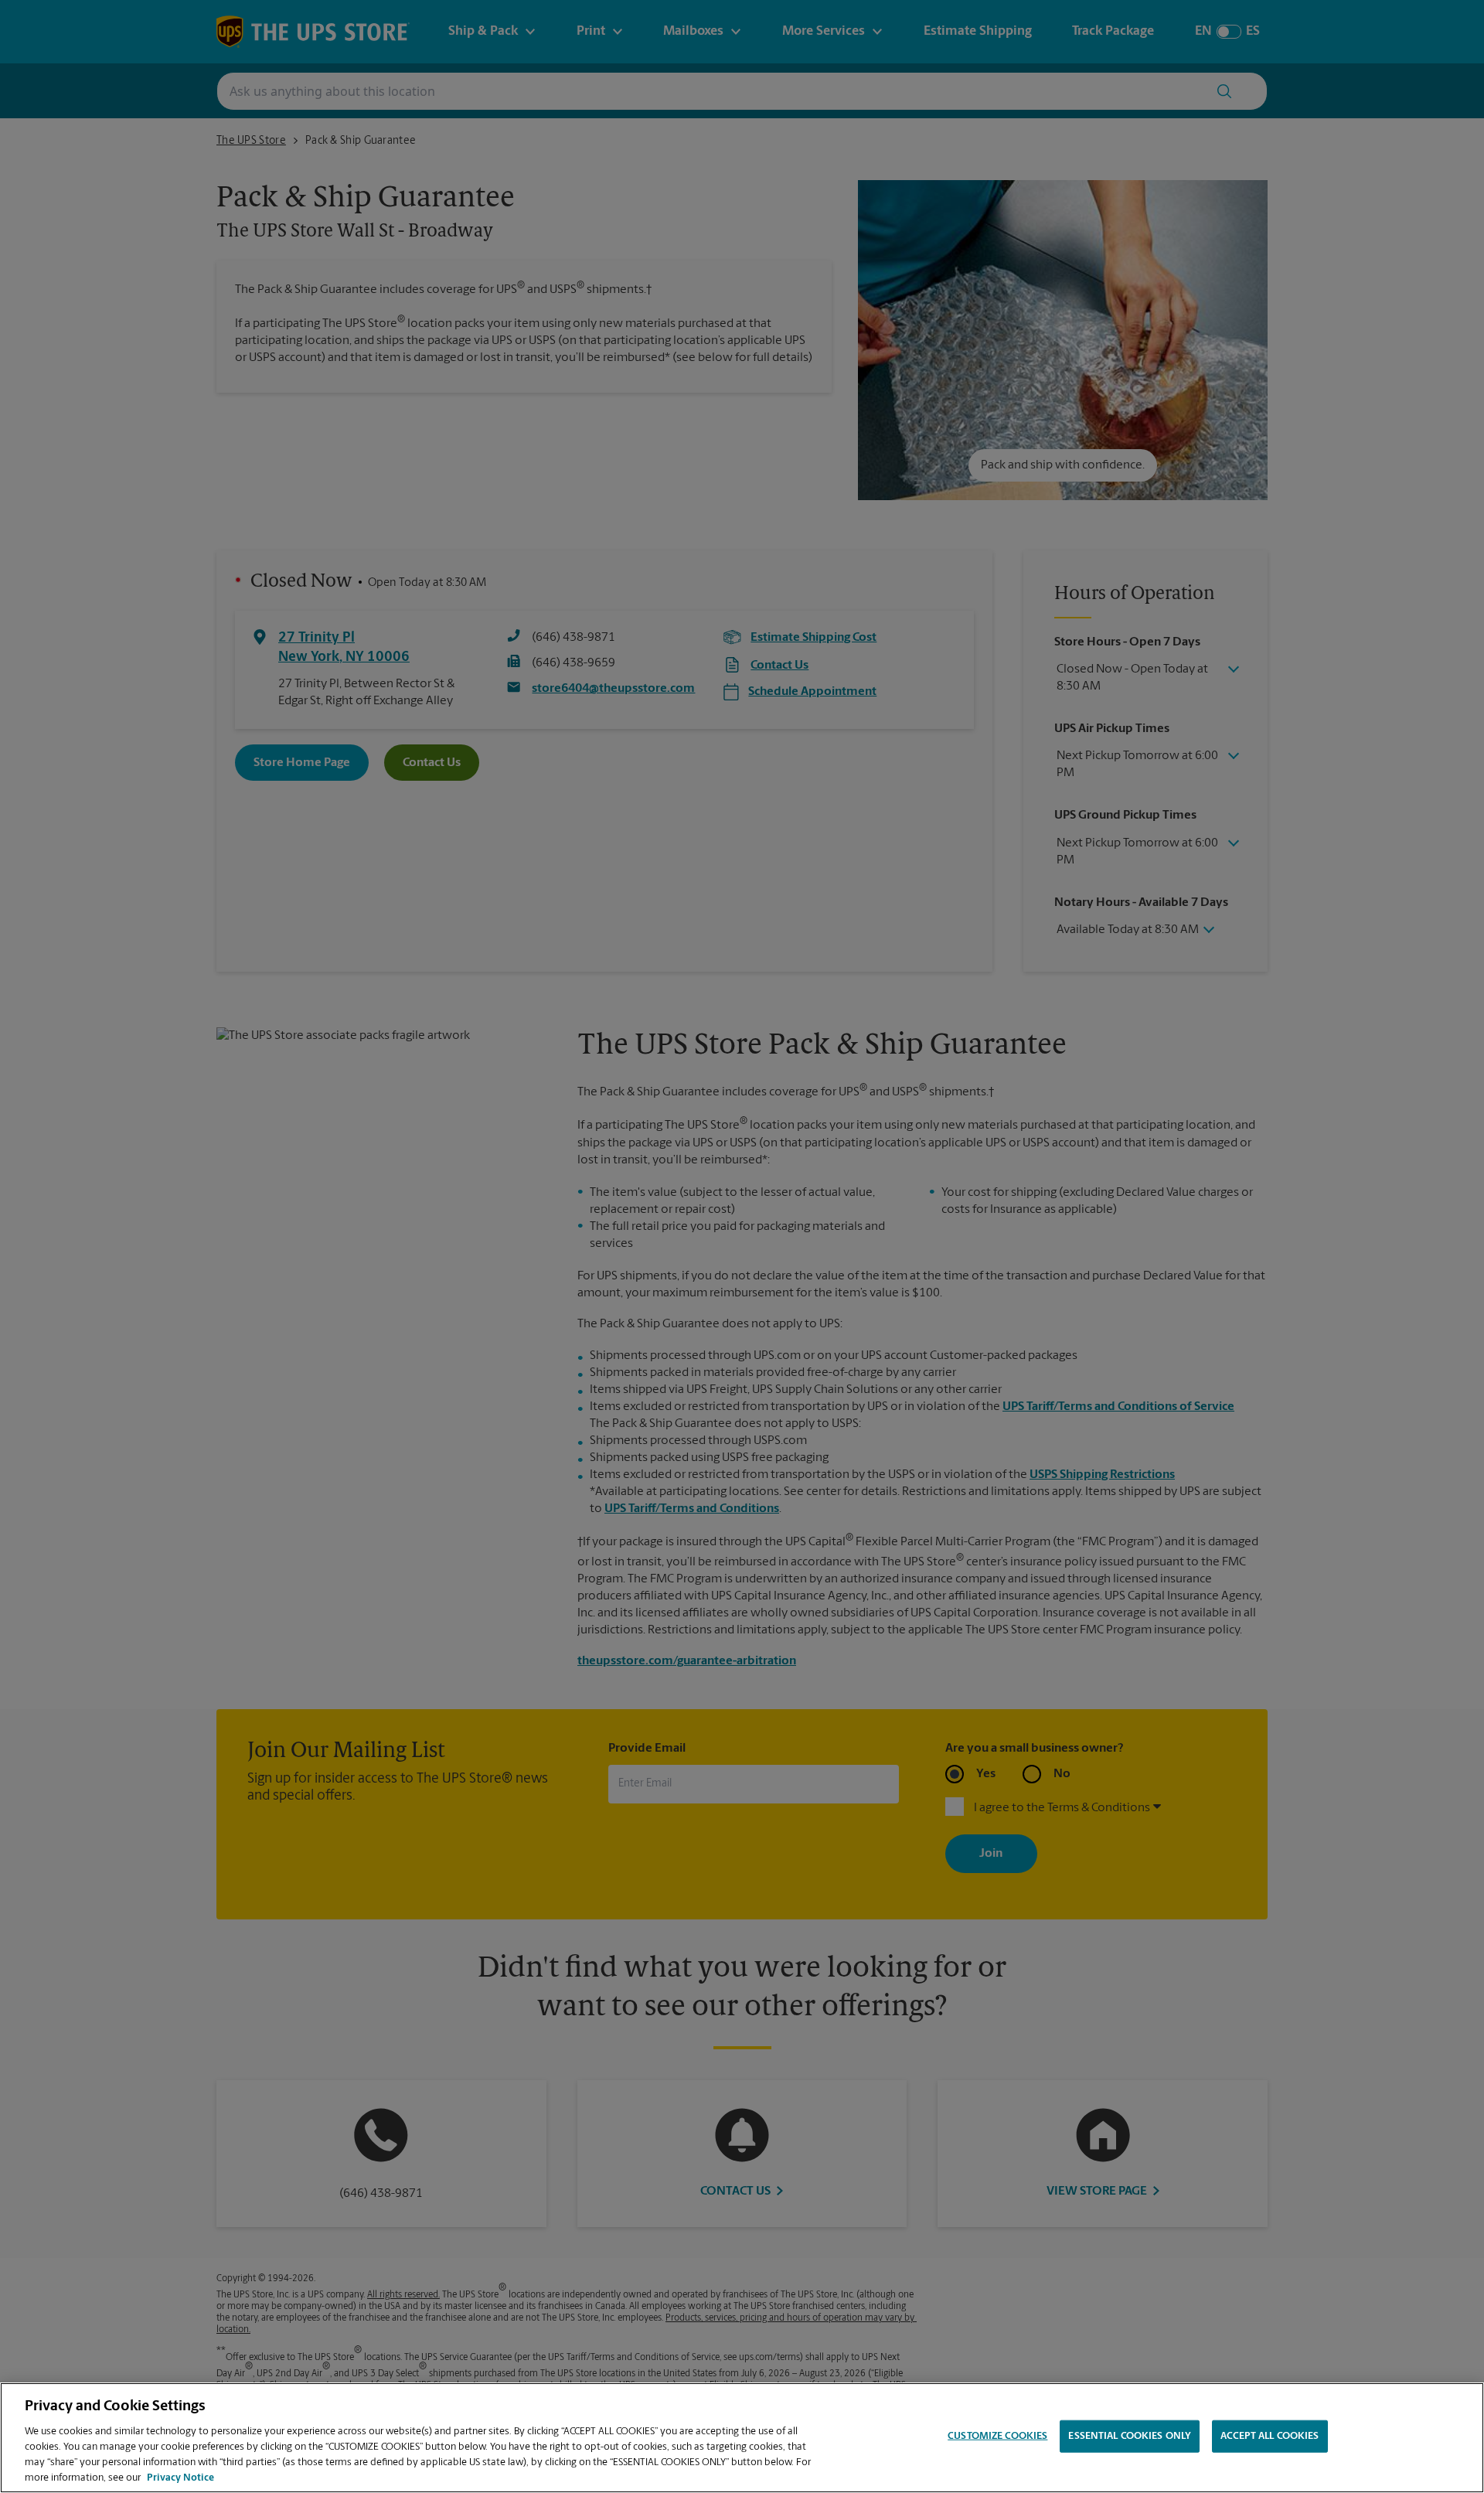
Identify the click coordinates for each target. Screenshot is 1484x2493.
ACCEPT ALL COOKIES (1270, 2436)
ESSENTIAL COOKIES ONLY (1130, 2436)
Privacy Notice (180, 2477)
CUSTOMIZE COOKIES (997, 2436)
